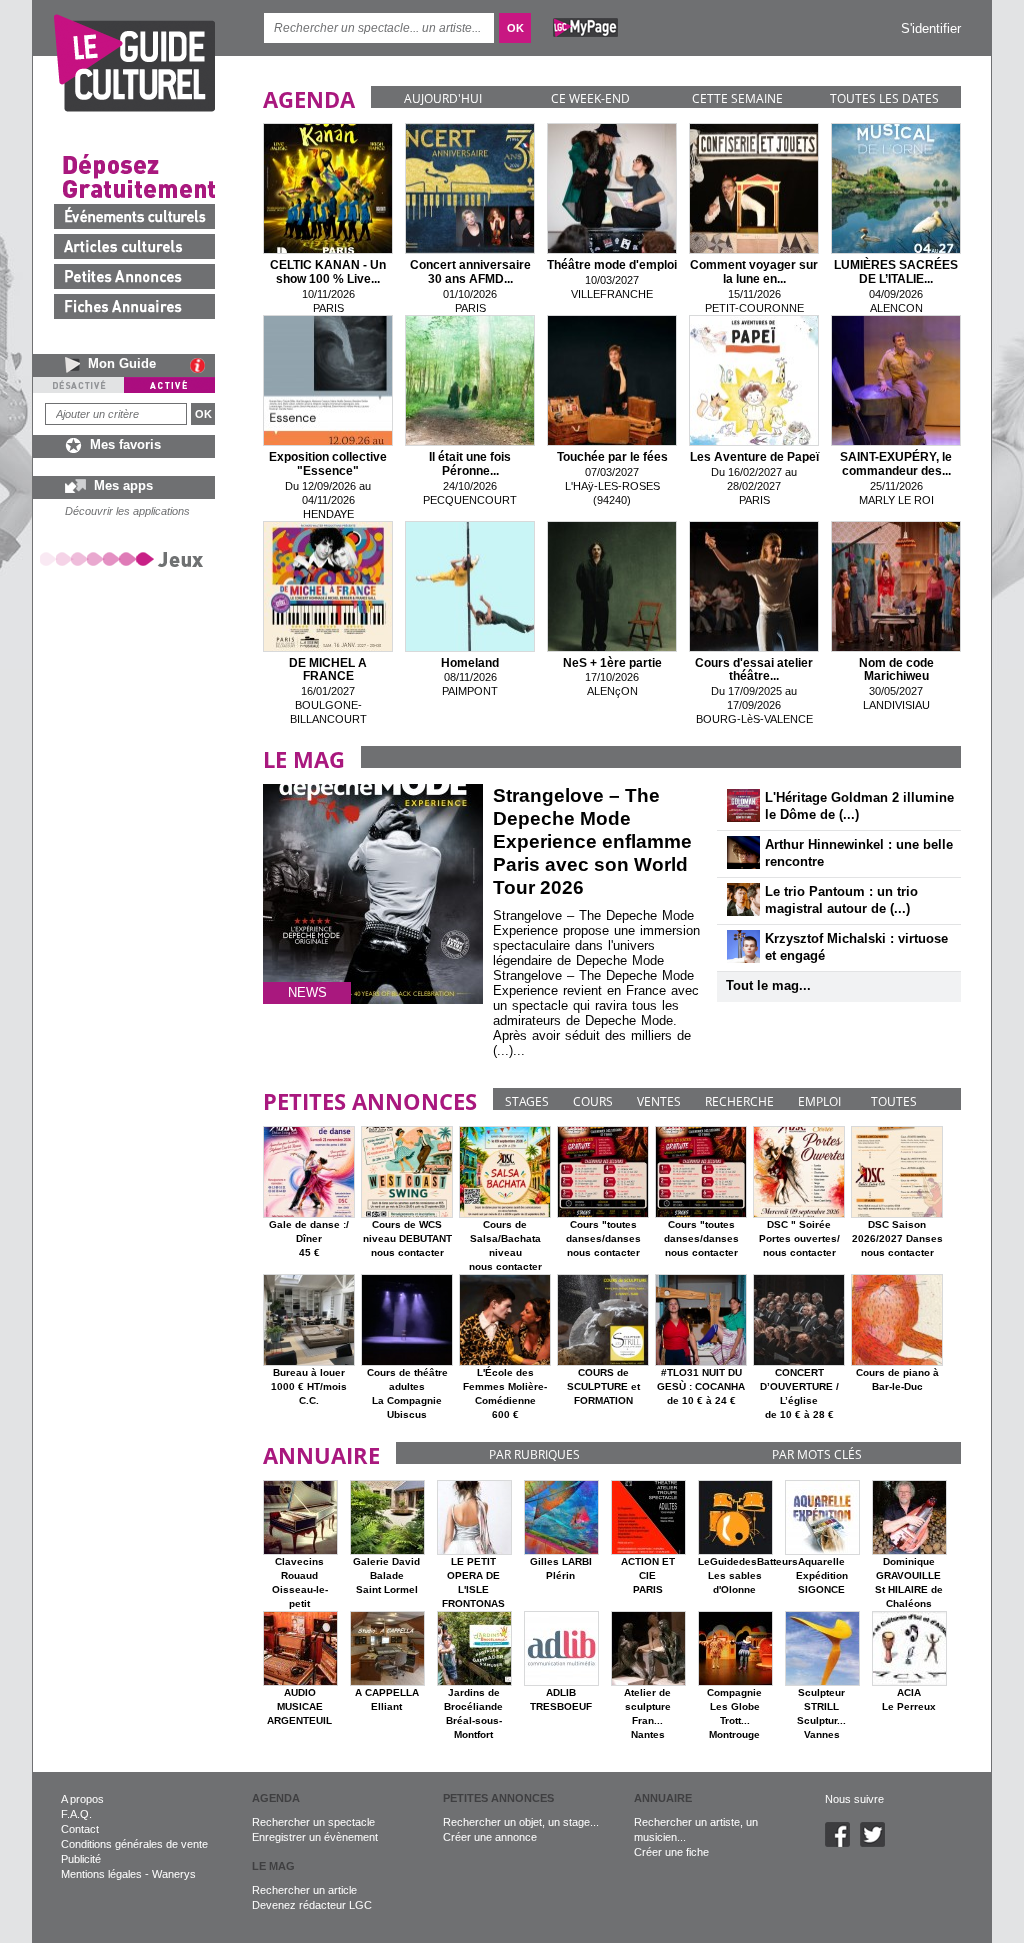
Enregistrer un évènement (315, 1837)
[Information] (202, 365)
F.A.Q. (76, 1814)
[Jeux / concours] (125, 558)
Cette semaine (737, 98)
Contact (80, 1829)
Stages (527, 1101)
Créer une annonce (490, 1837)
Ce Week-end (590, 98)
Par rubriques (534, 1454)
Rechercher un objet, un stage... (521, 1822)
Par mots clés (817, 1454)
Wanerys (174, 1874)
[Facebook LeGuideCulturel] (842, 1843)
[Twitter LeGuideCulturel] (877, 1843)
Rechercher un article (304, 1890)
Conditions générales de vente (134, 1844)
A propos (82, 1799)
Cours (593, 1101)
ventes (659, 1101)
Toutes (894, 1101)
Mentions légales (101, 1874)
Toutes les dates (884, 98)
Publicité (81, 1859)
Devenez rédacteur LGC (312, 1905)
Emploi (819, 1101)
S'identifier (931, 28)
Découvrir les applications (127, 511)
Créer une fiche (671, 1852)
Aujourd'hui (443, 98)
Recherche (739, 1101)
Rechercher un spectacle (313, 1822)
